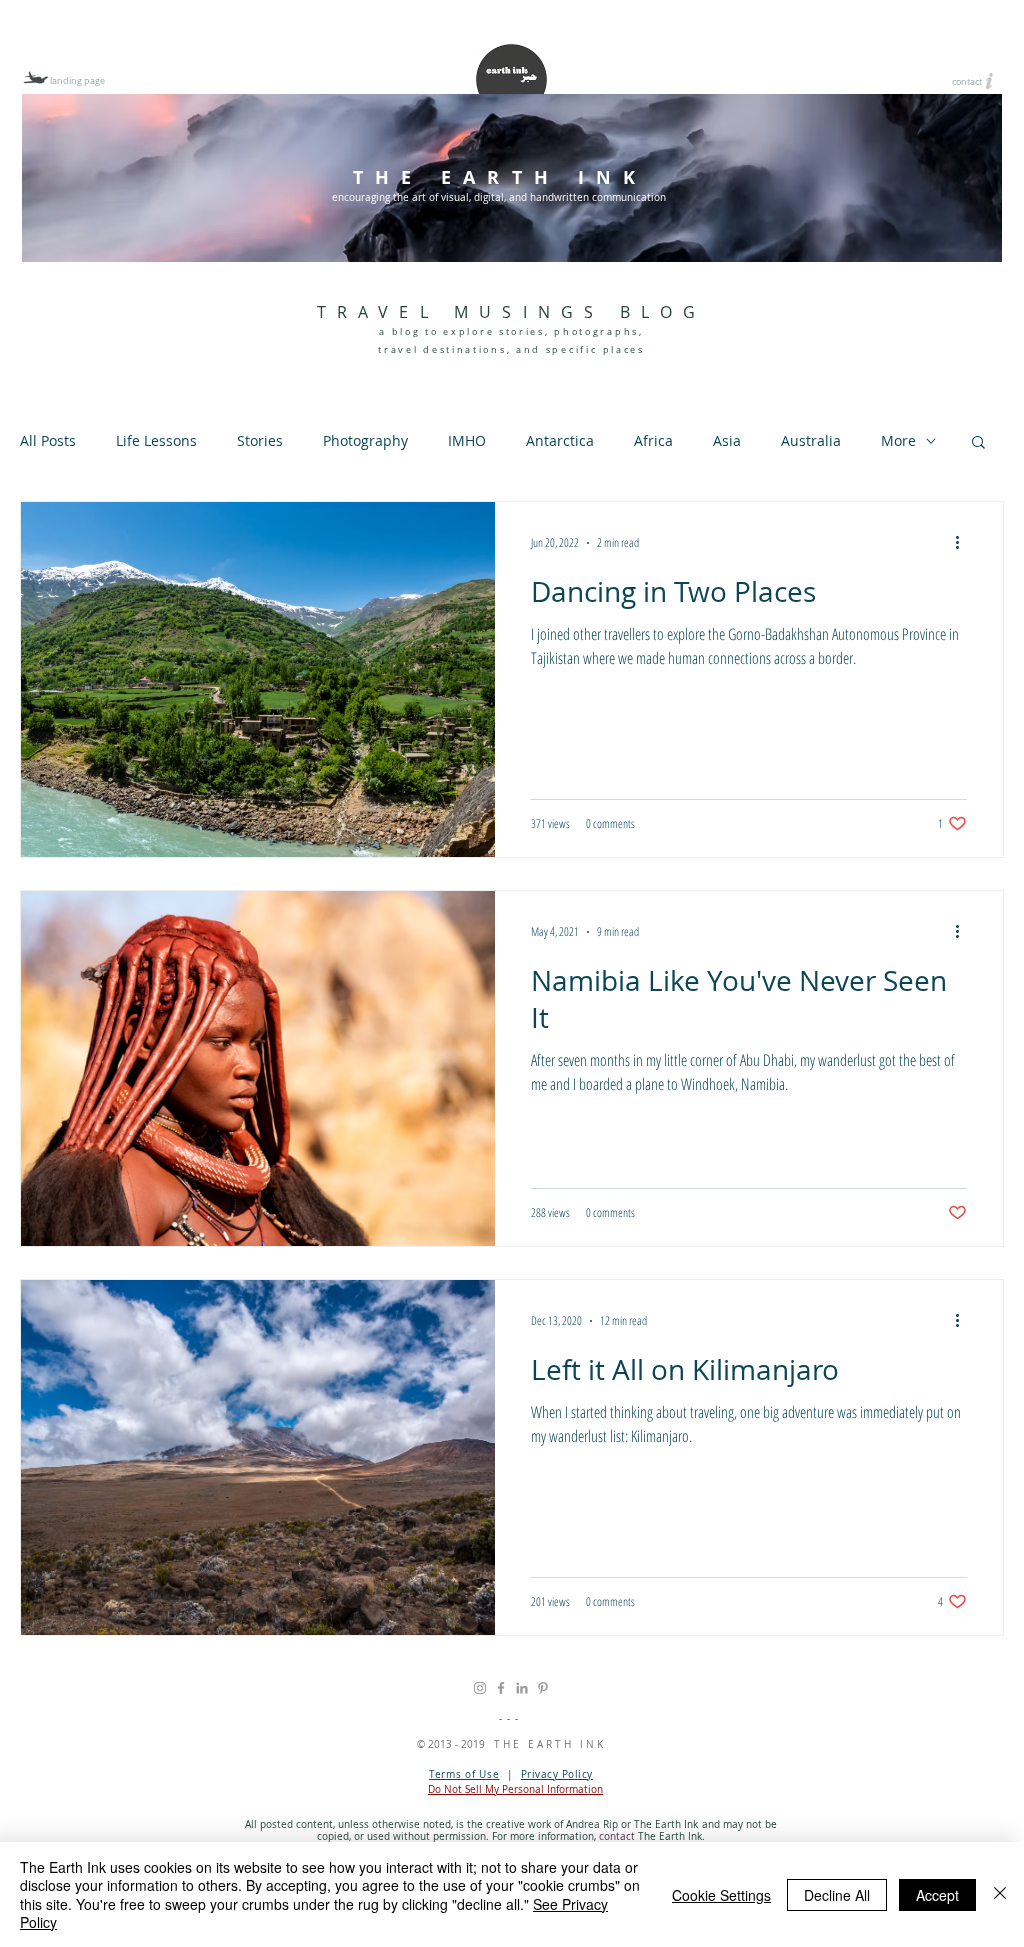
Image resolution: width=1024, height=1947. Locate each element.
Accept (937, 1895)
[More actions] (964, 543)
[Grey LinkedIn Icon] (522, 1688)
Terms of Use (464, 1774)
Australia (811, 440)
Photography (365, 440)
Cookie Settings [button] (721, 1895)
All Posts (48, 440)
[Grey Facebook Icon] (501, 1688)
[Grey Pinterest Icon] (543, 1688)
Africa (653, 440)
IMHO (467, 440)
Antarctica (560, 440)
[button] (978, 443)
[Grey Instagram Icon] (480, 1688)
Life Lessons (156, 440)
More (898, 440)
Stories (260, 440)
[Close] (1000, 1894)
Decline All (837, 1895)
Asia (727, 440)
